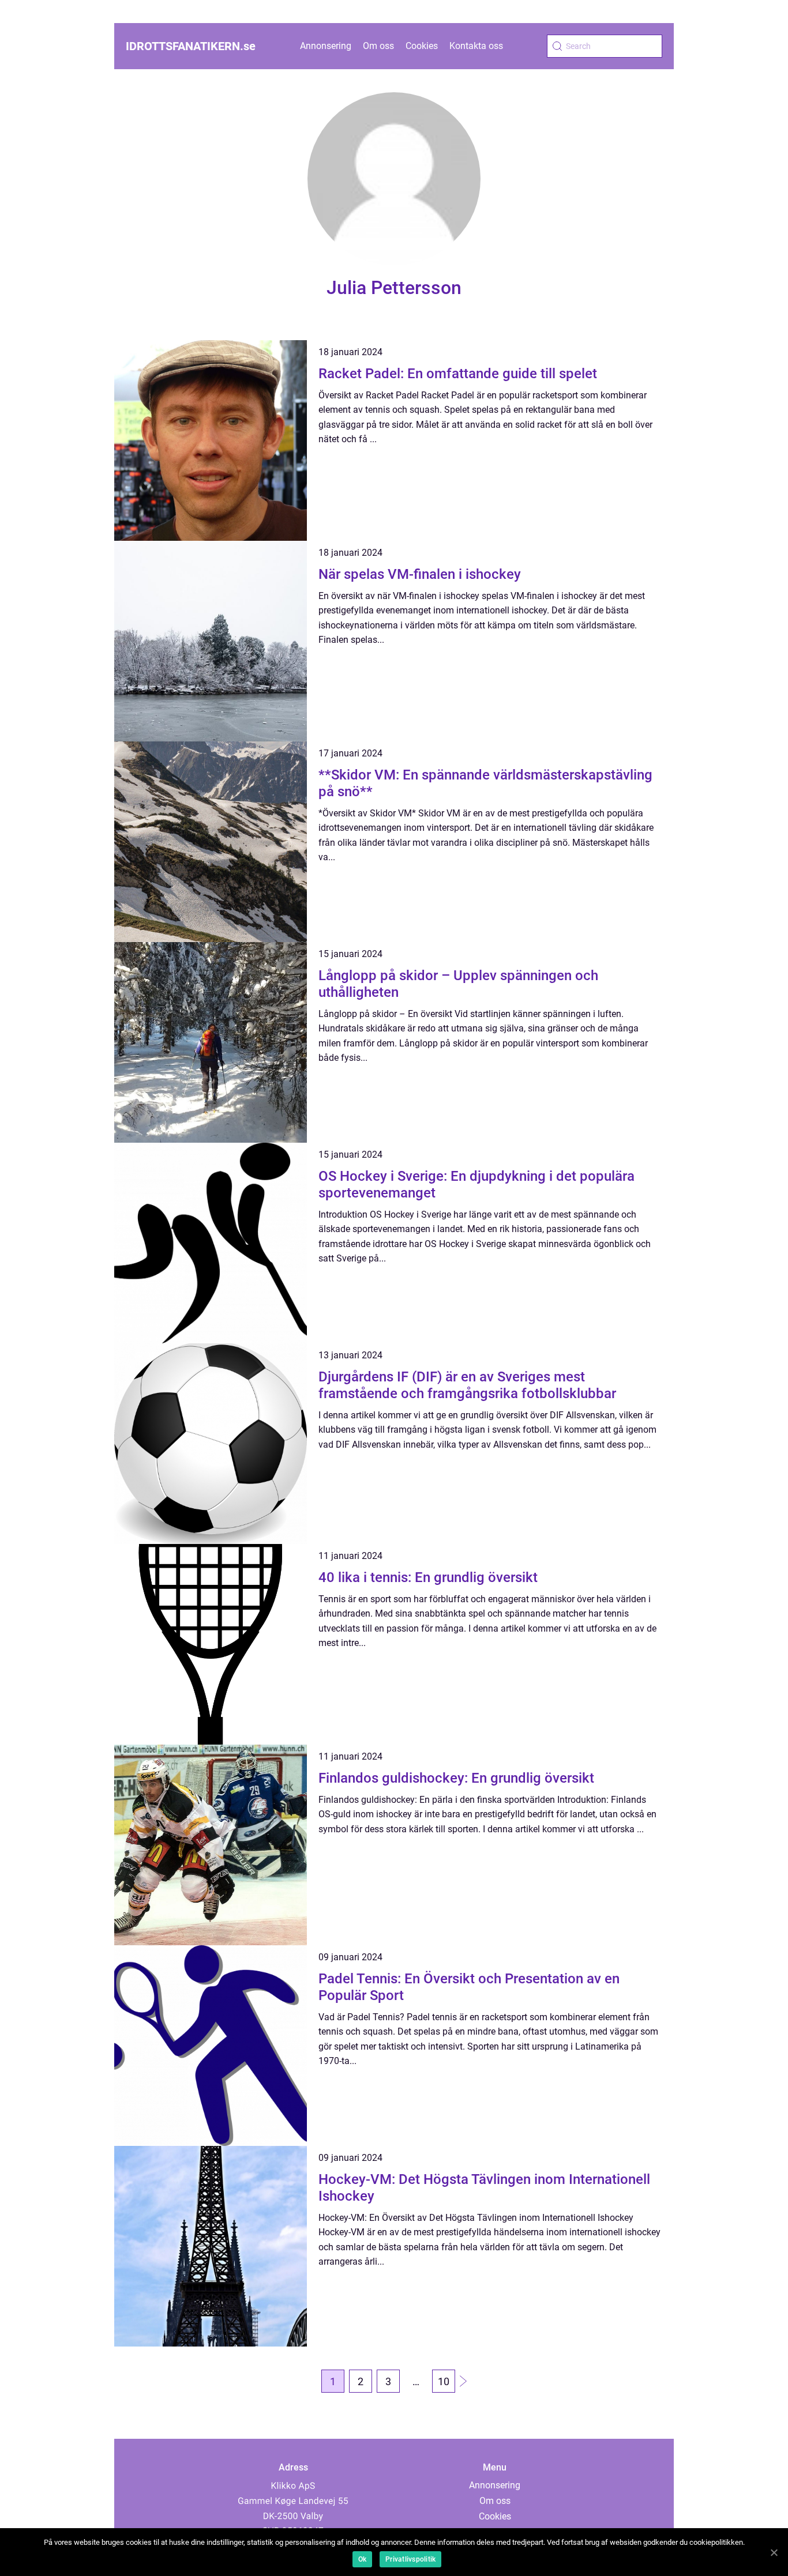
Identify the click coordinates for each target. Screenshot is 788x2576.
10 (444, 2381)
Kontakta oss (476, 46)
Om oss (378, 46)
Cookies (422, 46)
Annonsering (326, 46)
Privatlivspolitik (410, 2559)
